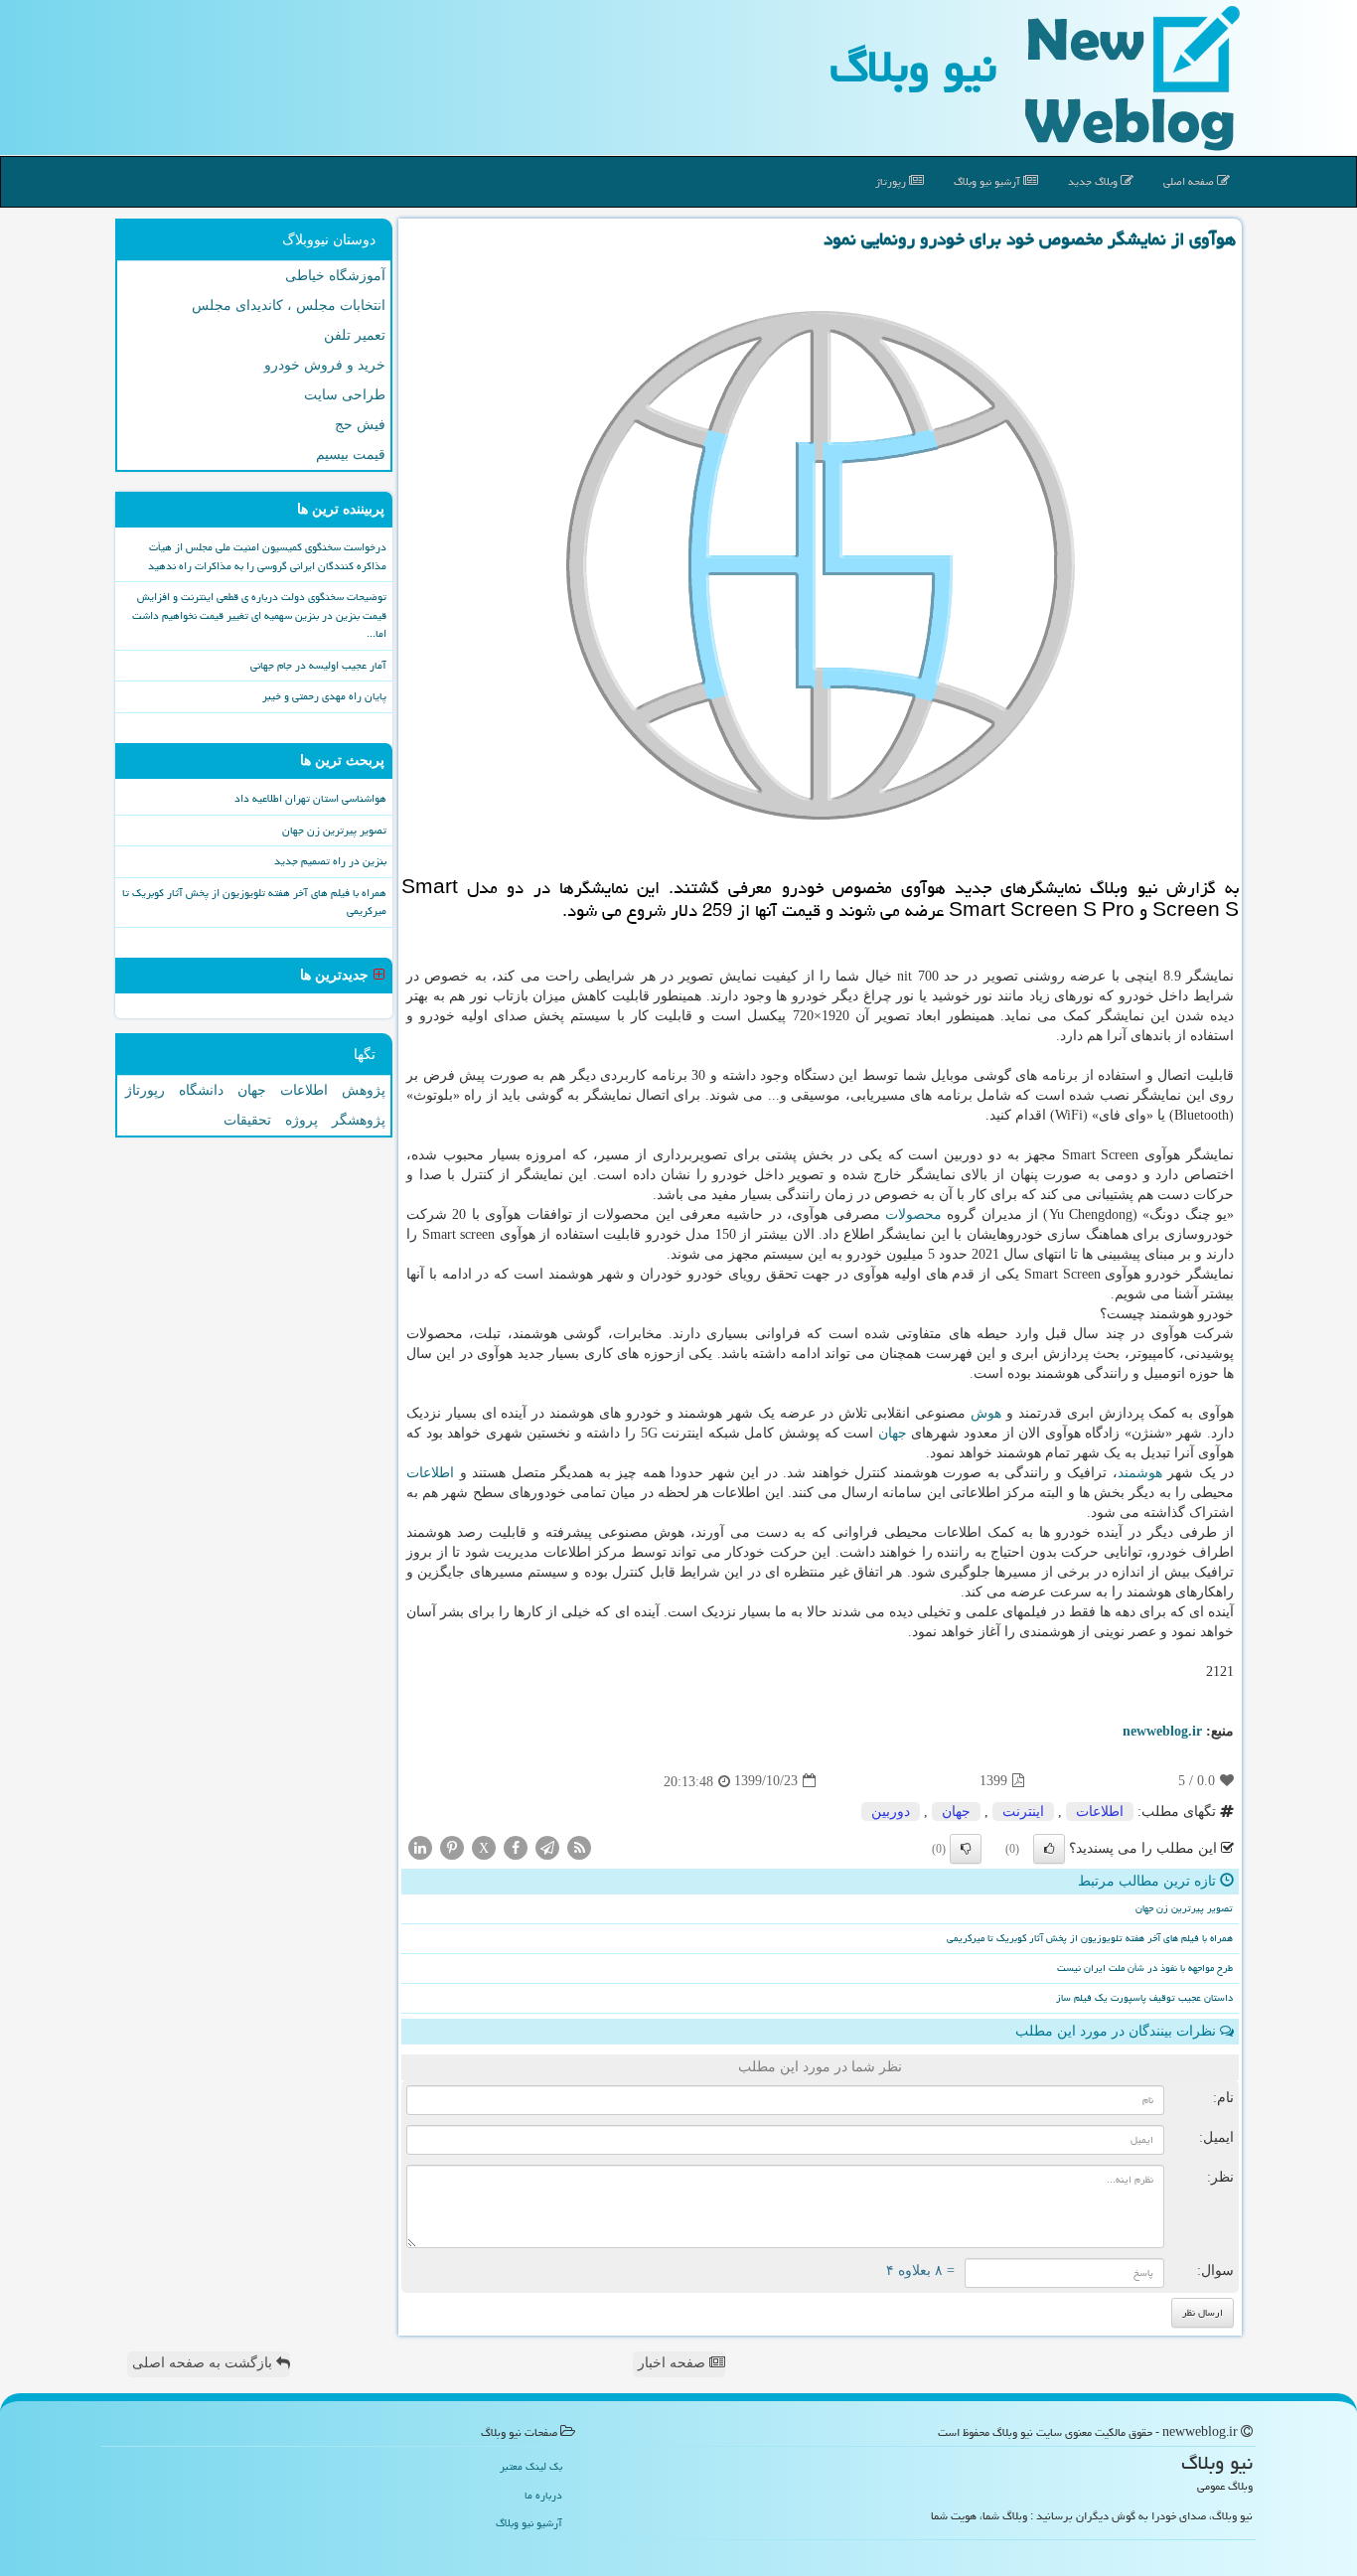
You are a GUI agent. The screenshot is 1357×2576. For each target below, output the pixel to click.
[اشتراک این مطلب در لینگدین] (420, 1846)
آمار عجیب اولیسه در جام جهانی (318, 665)
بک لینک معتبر (531, 2466)
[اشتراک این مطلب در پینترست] (452, 1846)
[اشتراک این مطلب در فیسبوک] (516, 1846)
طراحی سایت (345, 395)
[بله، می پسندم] (1049, 1849)
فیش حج (360, 425)
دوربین (891, 1812)
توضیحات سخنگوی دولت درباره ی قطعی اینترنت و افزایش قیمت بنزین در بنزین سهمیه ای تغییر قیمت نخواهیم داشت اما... (259, 615)
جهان (893, 1433)
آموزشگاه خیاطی (335, 276)
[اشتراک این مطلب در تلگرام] (547, 1846)
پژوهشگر (359, 1120)
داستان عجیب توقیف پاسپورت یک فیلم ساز (1144, 1998)
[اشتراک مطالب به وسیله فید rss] (579, 1846)
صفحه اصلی (1190, 181)
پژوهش (364, 1090)
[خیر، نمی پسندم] (966, 1849)
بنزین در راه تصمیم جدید (330, 861)
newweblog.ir (1162, 1731)
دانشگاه (201, 1090)
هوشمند (1140, 1473)
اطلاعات (430, 1473)
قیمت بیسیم (351, 455)
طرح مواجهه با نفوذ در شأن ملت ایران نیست (1145, 1968)
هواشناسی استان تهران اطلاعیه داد (310, 798)
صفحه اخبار (674, 2363)
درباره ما (543, 2495)
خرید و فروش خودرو (325, 365)
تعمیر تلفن (355, 335)
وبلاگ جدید (1094, 181)
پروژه (302, 1120)
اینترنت (1023, 1812)
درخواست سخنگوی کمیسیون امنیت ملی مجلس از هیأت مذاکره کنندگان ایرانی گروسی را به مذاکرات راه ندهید (267, 556)
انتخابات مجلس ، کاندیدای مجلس (289, 305)
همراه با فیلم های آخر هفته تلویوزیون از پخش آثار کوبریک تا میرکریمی (1090, 1938)
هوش (986, 1413)
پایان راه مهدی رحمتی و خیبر (324, 696)
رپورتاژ (892, 181)
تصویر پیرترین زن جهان (1184, 1908)
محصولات (913, 1214)
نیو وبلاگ (913, 67)
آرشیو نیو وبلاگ (988, 181)
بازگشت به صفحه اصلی (204, 2363)
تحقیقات (247, 1120)
